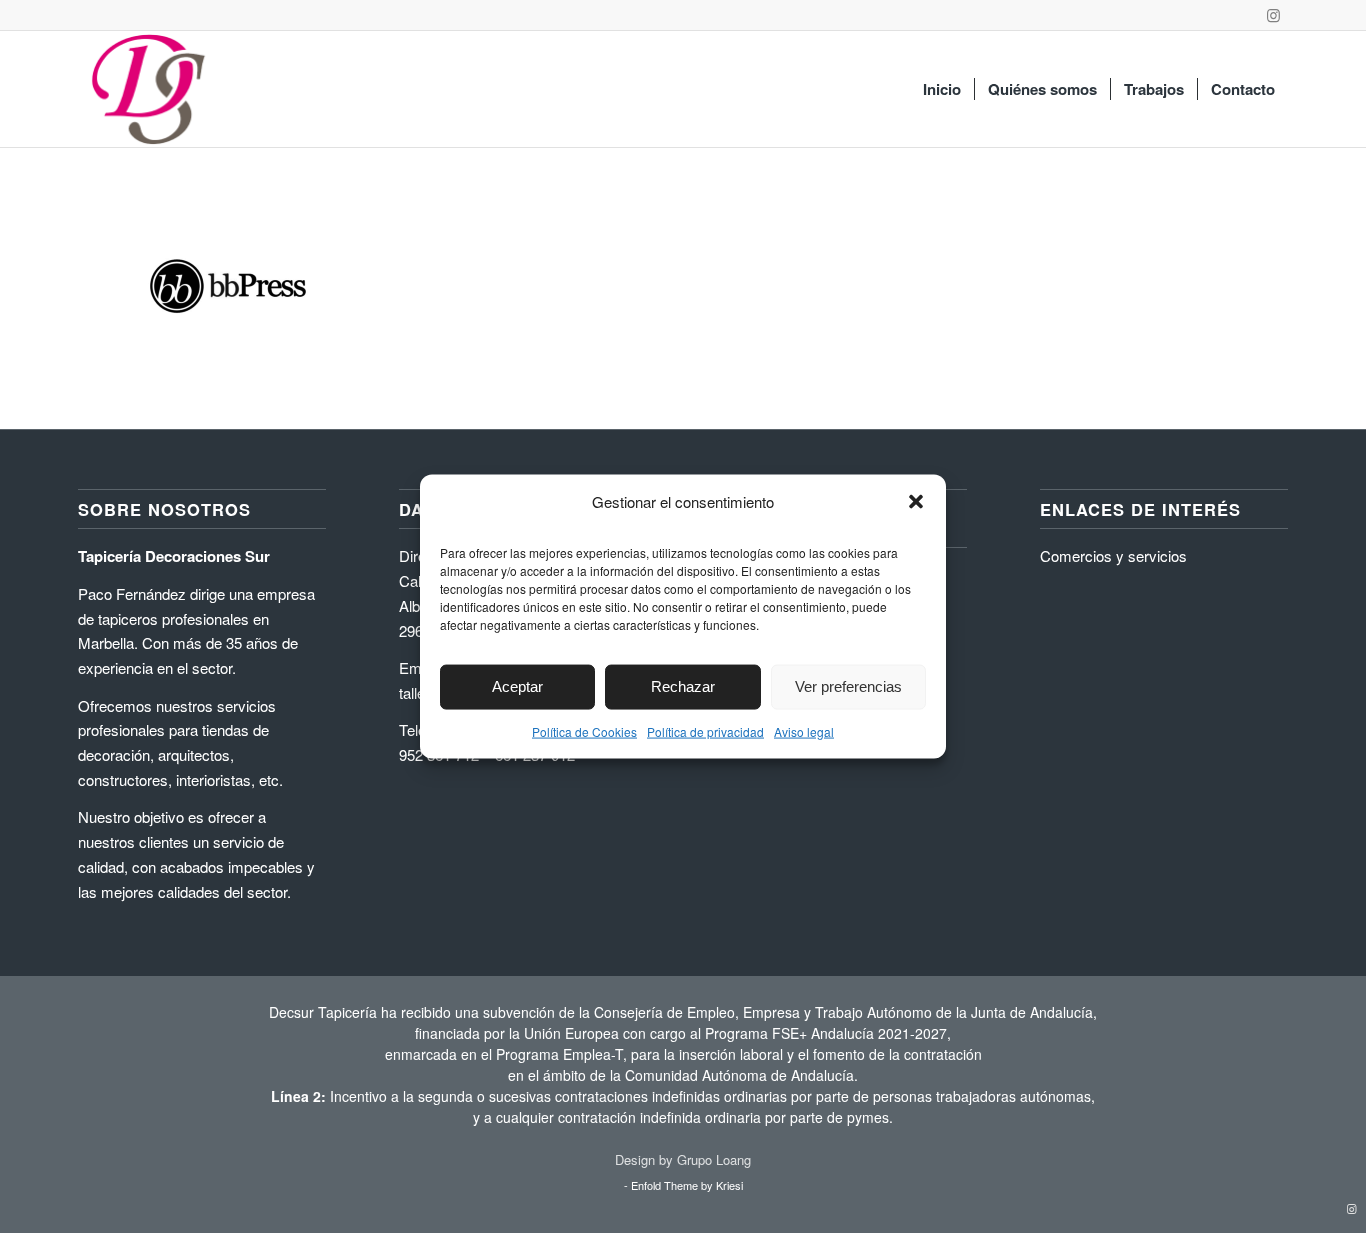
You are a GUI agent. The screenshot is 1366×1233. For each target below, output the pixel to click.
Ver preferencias (848, 686)
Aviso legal (804, 730)
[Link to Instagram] (1273, 15)
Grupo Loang (714, 1159)
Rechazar (683, 686)
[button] (916, 501)
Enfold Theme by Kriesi (687, 1185)
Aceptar (517, 686)
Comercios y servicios (1113, 555)
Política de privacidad (705, 730)
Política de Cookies (584, 730)
